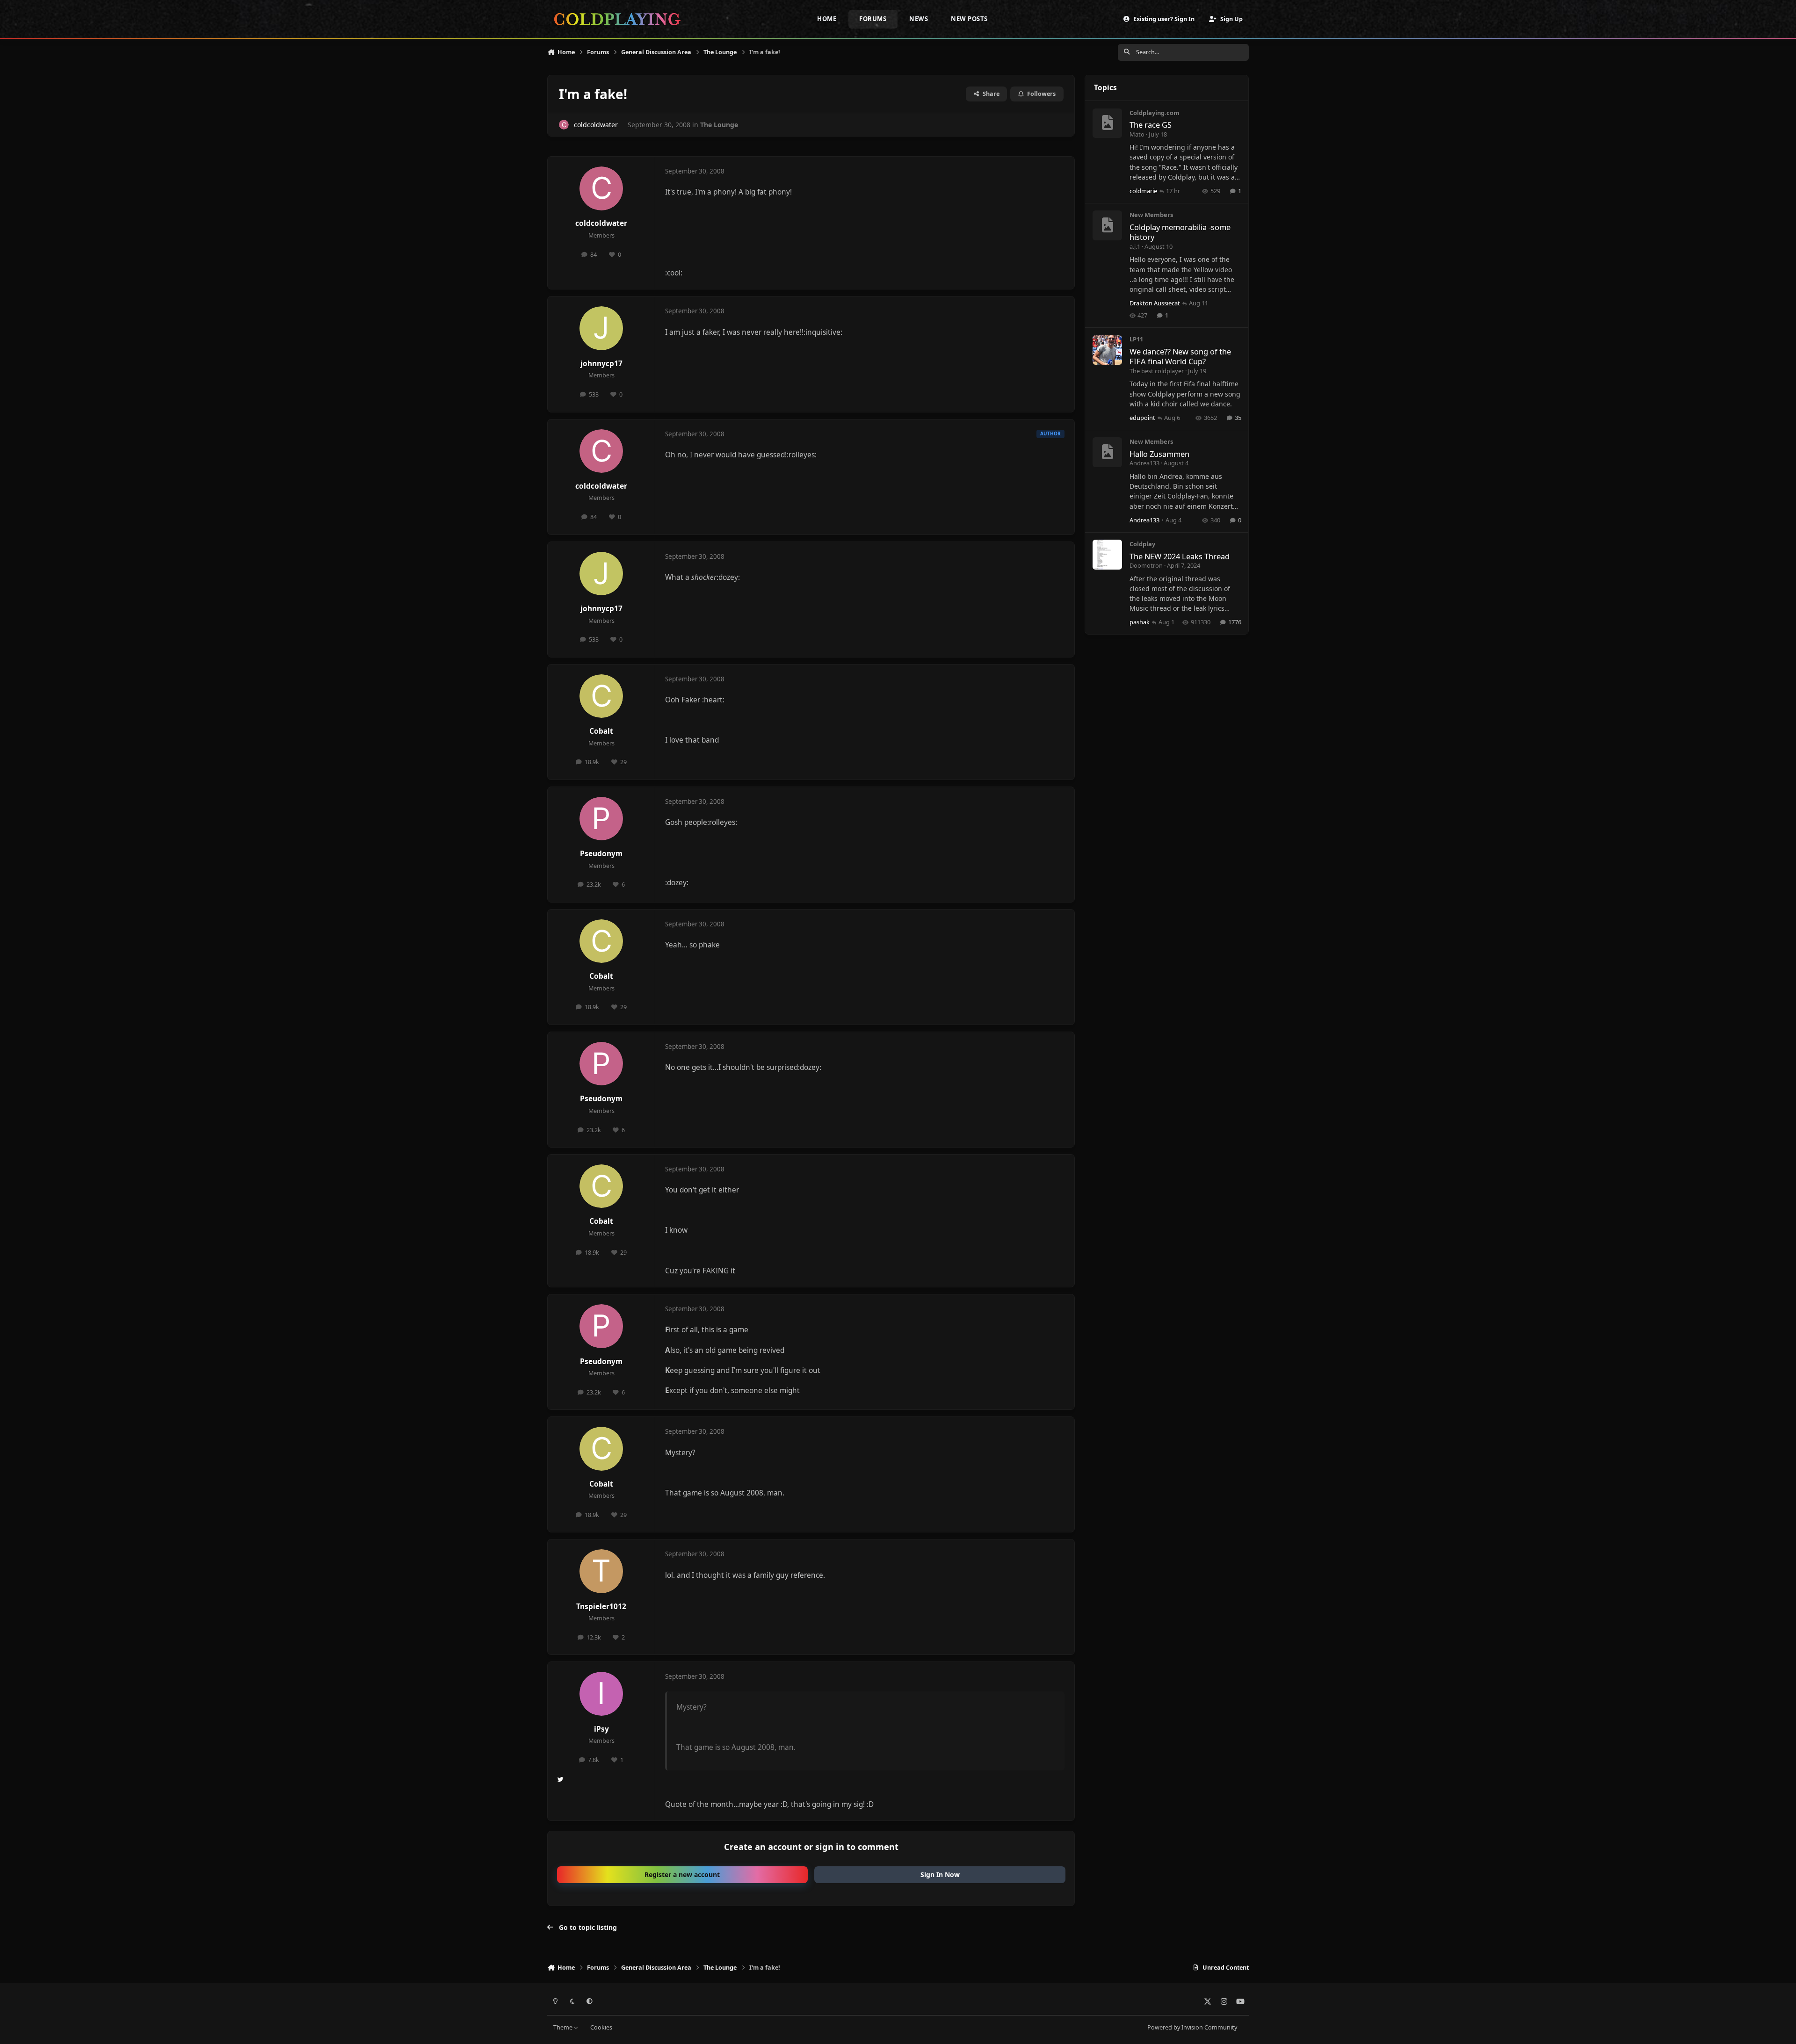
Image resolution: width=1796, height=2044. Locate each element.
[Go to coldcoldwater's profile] (564, 125)
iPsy (601, 1729)
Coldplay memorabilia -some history (1180, 232)
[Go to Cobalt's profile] (601, 696)
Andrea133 (1144, 463)
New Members (1151, 215)
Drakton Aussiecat (1155, 303)
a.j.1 (1135, 246)
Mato (1137, 134)
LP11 (1136, 339)
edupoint (1142, 418)
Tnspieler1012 (601, 1607)
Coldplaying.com (1155, 113)
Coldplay (1142, 544)
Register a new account (682, 1874)
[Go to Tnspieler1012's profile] (601, 1571)
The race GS (1151, 125)
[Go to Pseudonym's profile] (601, 819)
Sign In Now (940, 1874)
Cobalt (601, 731)
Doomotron (1146, 565)
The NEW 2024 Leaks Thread (1180, 556)
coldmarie (1143, 191)
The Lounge (719, 125)
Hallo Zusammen (1159, 454)
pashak (1140, 622)
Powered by (1192, 2027)
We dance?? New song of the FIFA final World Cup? (1180, 356)
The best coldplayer (1157, 371)
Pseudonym (601, 854)
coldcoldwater (596, 125)
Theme (564, 2027)
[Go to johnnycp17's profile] (601, 328)
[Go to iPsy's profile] (601, 1694)
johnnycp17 (601, 364)
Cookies (601, 2027)
